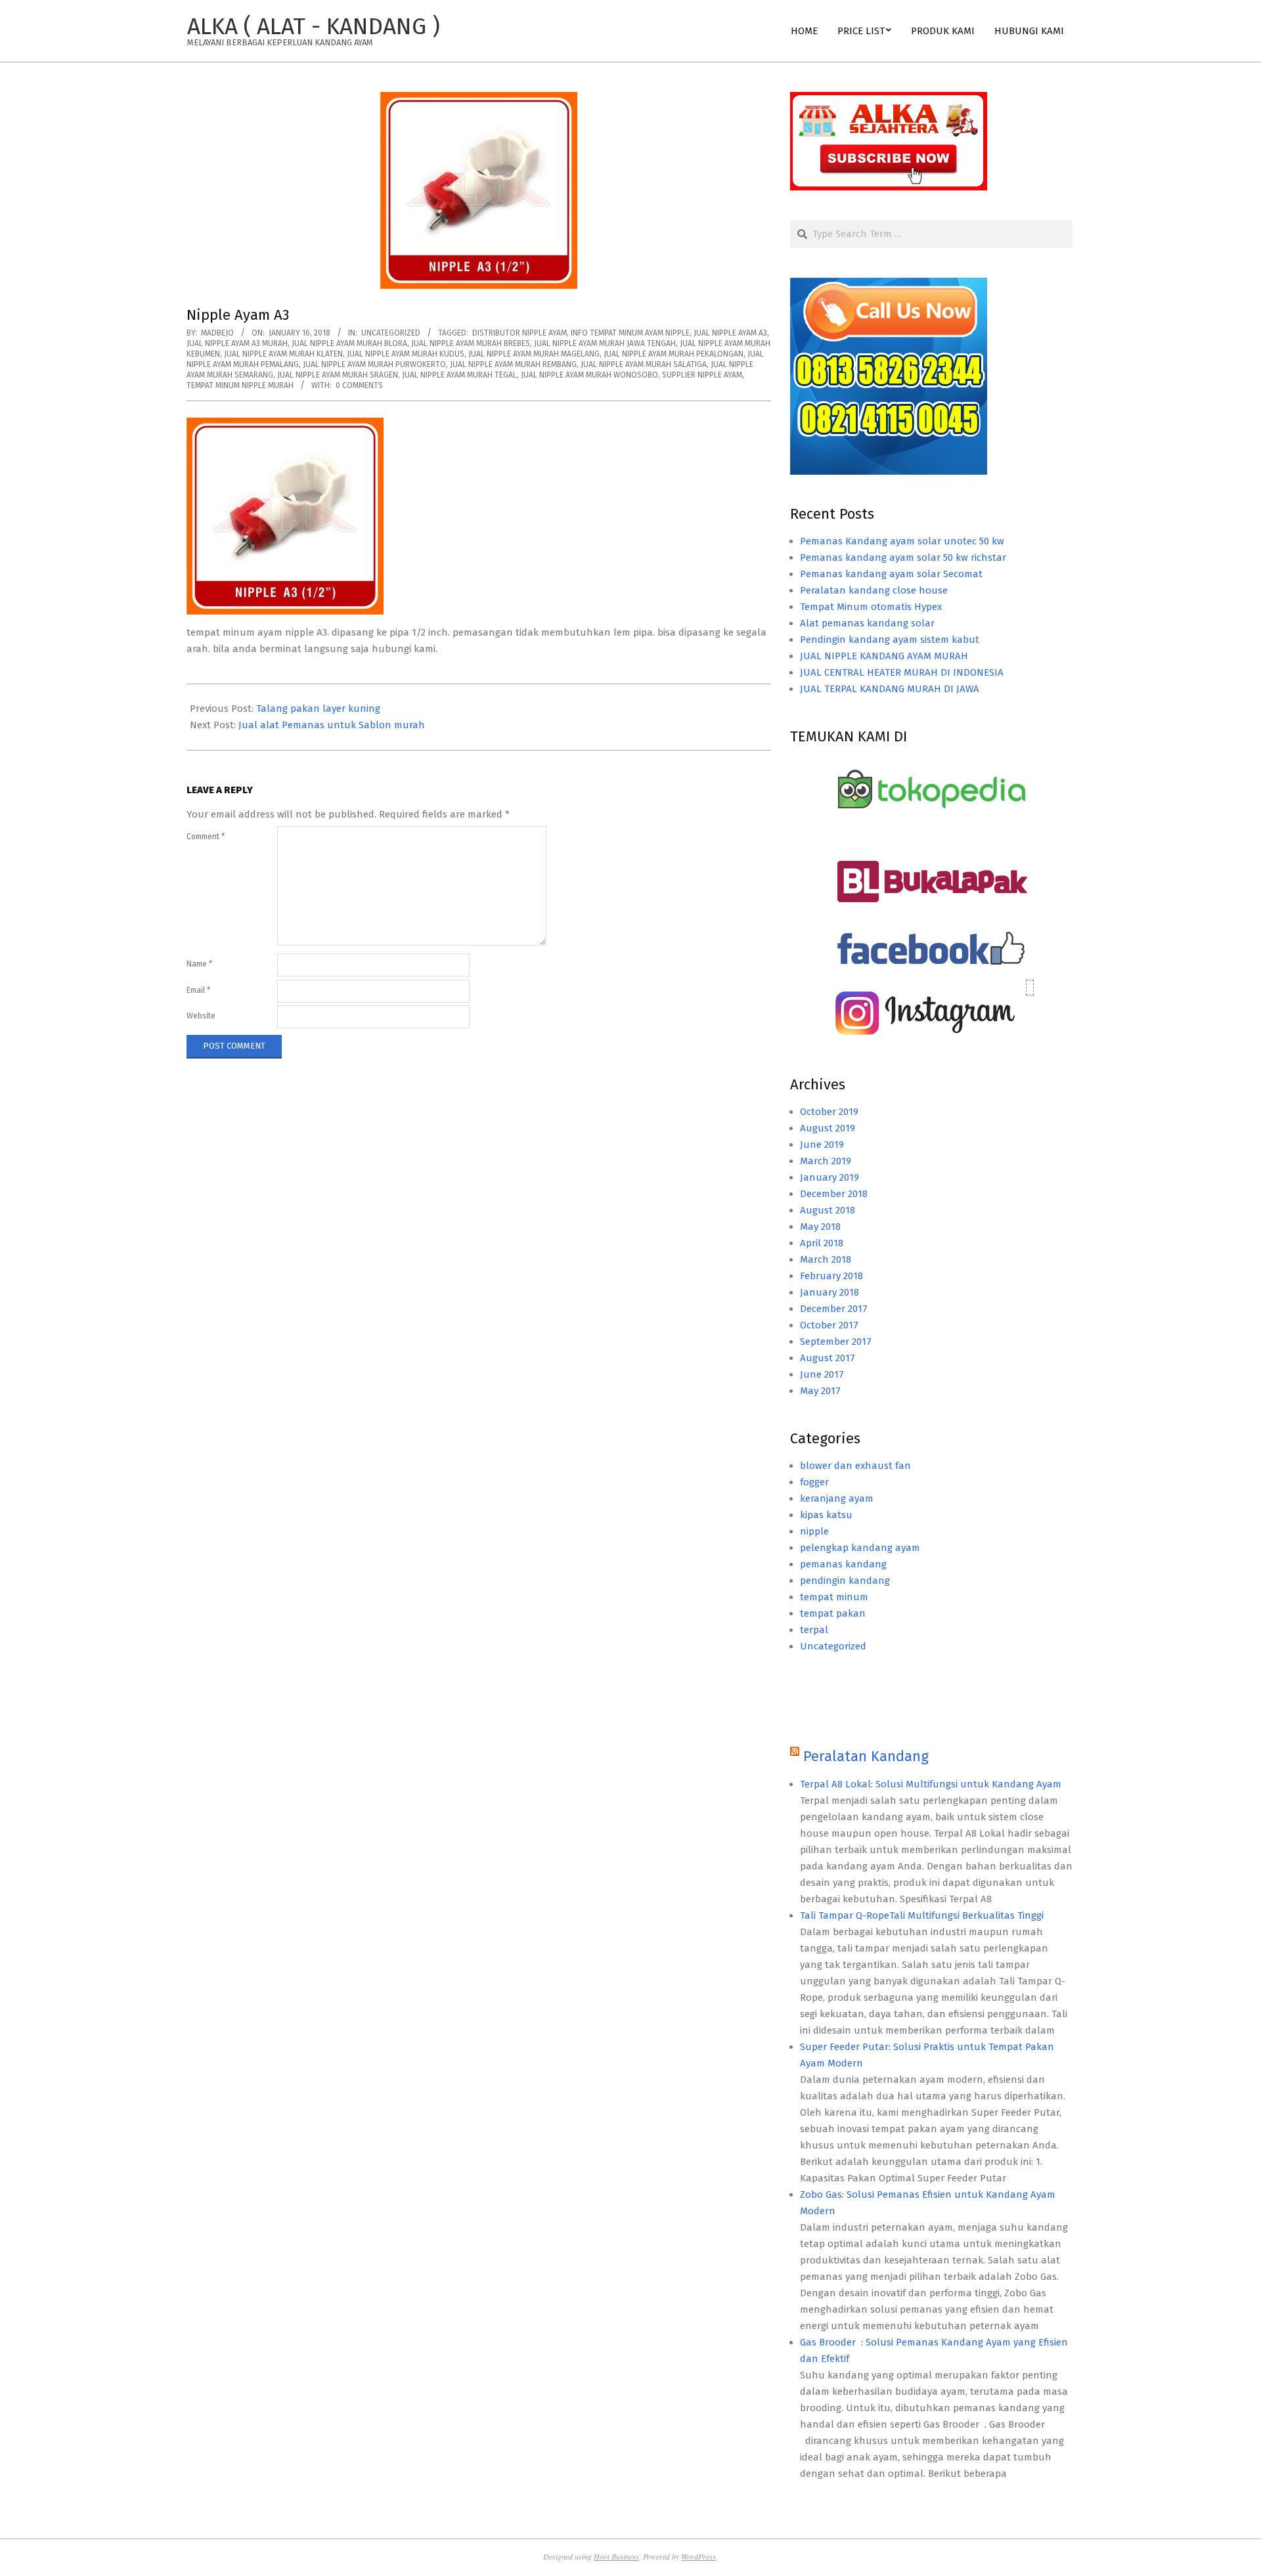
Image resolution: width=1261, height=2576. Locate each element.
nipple (814, 1531)
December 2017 (834, 1309)
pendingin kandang (845, 1581)
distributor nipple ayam (520, 333)
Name (199, 964)
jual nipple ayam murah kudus (406, 354)
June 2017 (822, 1374)
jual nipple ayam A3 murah (237, 343)
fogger (814, 1482)
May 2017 (820, 1391)
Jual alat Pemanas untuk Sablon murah (332, 725)
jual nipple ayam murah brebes (471, 343)
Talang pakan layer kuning (318, 709)
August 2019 (828, 1128)
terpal (814, 1630)
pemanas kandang (843, 1564)
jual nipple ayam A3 (730, 333)
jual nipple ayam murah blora (349, 343)
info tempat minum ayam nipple (630, 333)
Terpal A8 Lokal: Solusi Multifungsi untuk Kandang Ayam (931, 1784)
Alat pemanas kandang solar (867, 623)
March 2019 (826, 1161)
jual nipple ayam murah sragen (338, 375)
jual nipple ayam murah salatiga (644, 364)
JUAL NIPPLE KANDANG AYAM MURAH (884, 656)
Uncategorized (391, 333)
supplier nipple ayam (702, 375)
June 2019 (822, 1145)
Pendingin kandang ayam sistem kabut (890, 640)
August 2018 (828, 1210)
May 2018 (820, 1227)
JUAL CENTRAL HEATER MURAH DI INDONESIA (902, 672)
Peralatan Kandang (866, 1756)
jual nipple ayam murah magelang (534, 354)
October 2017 (829, 1325)
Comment (206, 837)
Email (198, 990)
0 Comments (359, 385)
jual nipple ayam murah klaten (283, 354)
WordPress (698, 2556)
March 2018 (826, 1259)
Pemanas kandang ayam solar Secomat (891, 574)
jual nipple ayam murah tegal (459, 375)
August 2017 (828, 1358)
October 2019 (829, 1112)
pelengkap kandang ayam (860, 1548)
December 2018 (834, 1194)
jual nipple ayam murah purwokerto (374, 364)
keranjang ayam (837, 1498)
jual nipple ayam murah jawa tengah (605, 343)
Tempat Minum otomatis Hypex (871, 607)
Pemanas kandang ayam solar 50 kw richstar (903, 557)
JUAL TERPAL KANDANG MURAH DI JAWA (890, 689)
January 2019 (830, 1177)
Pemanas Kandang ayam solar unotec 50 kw (902, 541)
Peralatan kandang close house (874, 590)
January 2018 (830, 1292)
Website (201, 1016)
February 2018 (831, 1276)
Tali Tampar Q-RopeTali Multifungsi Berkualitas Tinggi (922, 1915)
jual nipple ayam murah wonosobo (589, 375)
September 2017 (836, 1342)
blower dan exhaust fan (855, 1466)
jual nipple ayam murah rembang (513, 364)
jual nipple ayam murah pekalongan (674, 354)
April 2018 (822, 1243)
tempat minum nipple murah (240, 385)
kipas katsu (826, 1515)
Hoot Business (616, 2556)
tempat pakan (833, 1613)
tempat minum (834, 1597)
